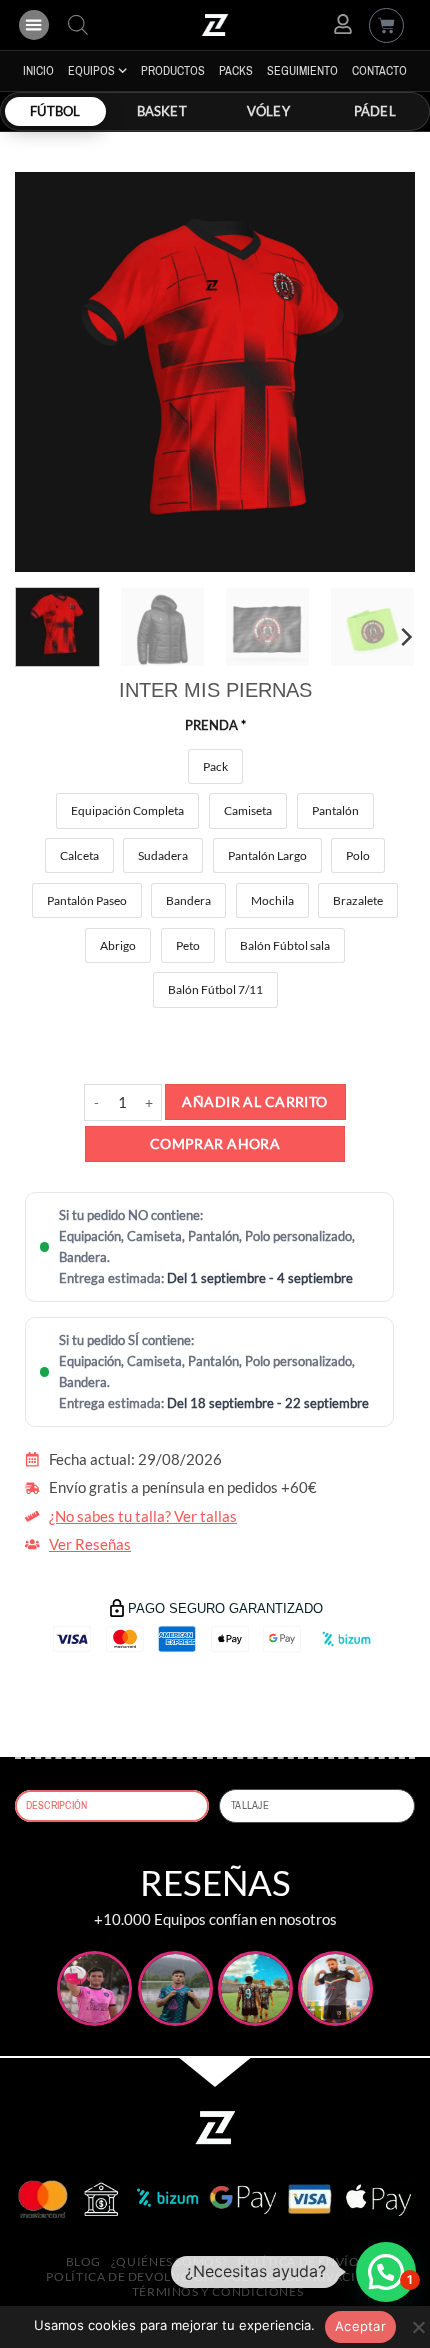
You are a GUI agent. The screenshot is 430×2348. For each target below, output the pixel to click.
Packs (236, 71)
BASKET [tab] (162, 111)
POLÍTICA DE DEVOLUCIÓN (130, 2276)
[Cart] (386, 25)
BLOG (83, 2261)
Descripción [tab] (57, 1805)
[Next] (382, 372)
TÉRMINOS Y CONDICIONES (218, 2291)
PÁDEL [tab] (375, 111)
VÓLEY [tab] (268, 111)
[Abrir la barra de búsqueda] (78, 25)
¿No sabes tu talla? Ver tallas (143, 1516)
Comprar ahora (215, 1143)
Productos (173, 71)
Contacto (379, 71)
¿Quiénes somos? (169, 2261)
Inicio (38, 71)
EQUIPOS (91, 71)
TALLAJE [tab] (250, 1805)
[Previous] (48, 372)
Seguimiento (302, 71)
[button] (34, 25)
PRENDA (215, 725)
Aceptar (360, 2326)
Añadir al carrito (254, 1101)
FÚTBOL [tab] (55, 111)
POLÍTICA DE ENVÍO (298, 2261)
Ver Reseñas (90, 1544)
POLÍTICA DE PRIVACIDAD (304, 2276)
